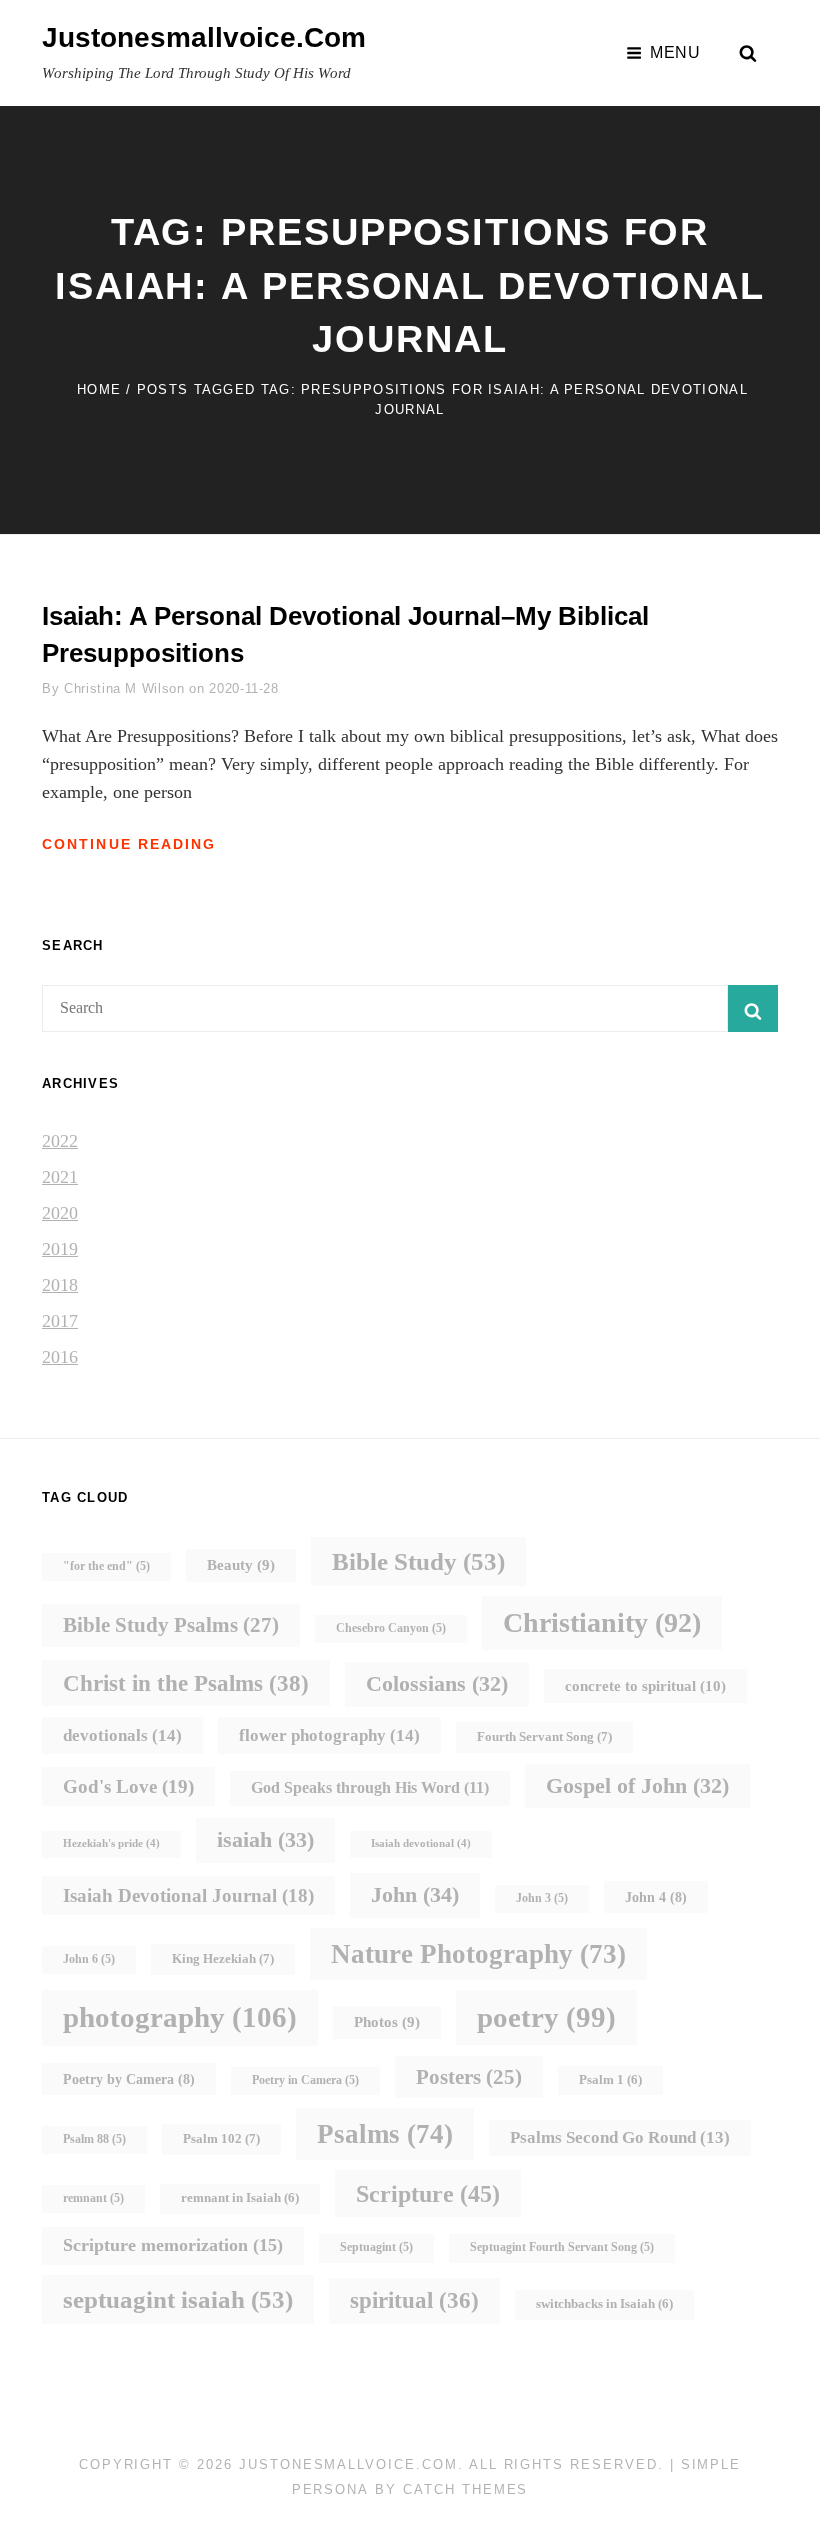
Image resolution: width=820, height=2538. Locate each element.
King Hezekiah (223, 1958)
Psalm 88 (94, 2139)
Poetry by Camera (129, 2079)
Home (99, 389)
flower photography (329, 1735)
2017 (60, 1321)
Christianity (602, 1622)
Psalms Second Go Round (620, 2137)
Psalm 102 (221, 2138)
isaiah (265, 1839)
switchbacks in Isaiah (604, 2304)
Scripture (428, 2193)
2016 (60, 1357)
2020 (60, 1213)
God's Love (128, 1786)
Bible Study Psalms (171, 1625)
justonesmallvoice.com (204, 37)
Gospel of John (637, 1785)
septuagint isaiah (178, 2299)
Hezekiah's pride (111, 1843)
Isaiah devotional (421, 1843)
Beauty (241, 1565)
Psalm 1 (610, 2080)
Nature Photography (478, 1954)
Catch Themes (465, 2489)
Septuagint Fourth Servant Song (562, 2247)
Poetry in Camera (305, 2080)
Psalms (385, 2134)
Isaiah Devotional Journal (188, 1895)
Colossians (437, 1683)
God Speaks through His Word (370, 1787)
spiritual (414, 2300)
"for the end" (106, 1566)
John (415, 1894)
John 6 (89, 1959)
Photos (387, 2022)
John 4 (656, 1897)
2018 (60, 1285)
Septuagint (376, 2247)
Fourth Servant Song (544, 1736)
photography (180, 2017)
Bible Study (418, 1561)
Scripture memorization (173, 2245)
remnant (93, 2198)
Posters (469, 2077)
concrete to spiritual (645, 1685)
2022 (60, 1141)
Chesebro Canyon (391, 1628)
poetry (546, 2017)
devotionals (122, 1735)
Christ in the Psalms (186, 1683)
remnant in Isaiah (240, 2198)
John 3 (542, 1898)
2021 (60, 1177)
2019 (60, 1249)
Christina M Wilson (124, 688)
